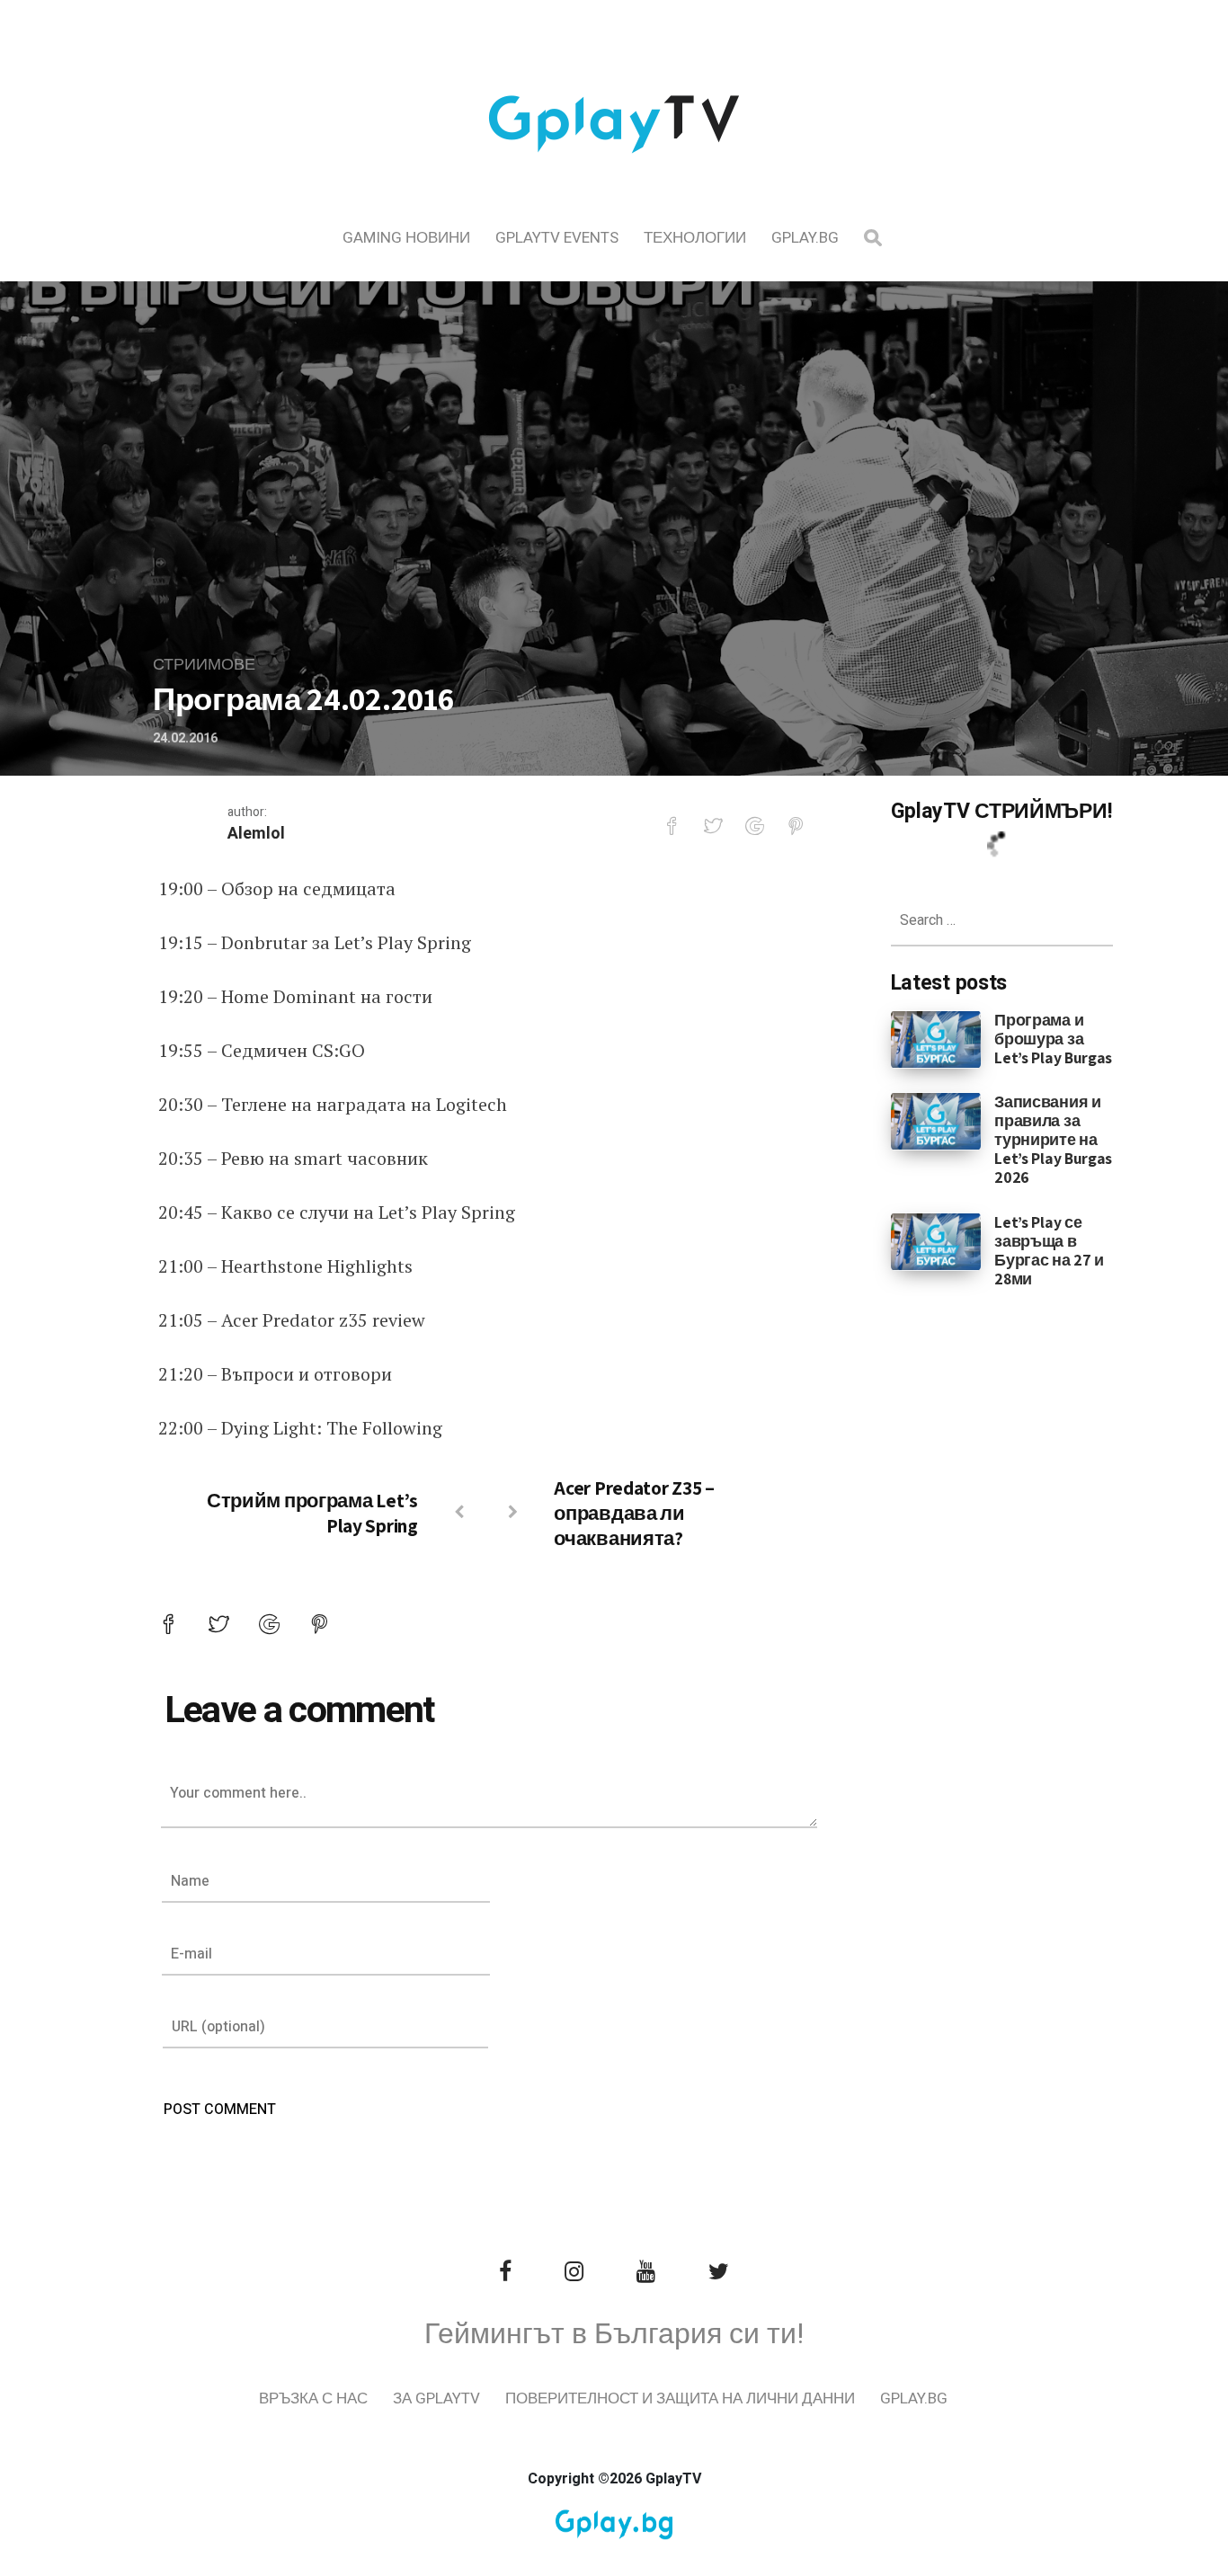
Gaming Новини (406, 238)
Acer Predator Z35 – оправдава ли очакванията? (634, 1513)
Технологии (695, 238)
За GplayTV (436, 2398)
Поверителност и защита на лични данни (680, 2398)
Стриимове (204, 665)
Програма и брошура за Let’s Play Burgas (1053, 1039)
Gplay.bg (805, 238)
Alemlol (256, 834)
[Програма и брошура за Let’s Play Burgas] (936, 1038)
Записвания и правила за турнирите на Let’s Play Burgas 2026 (1053, 1139)
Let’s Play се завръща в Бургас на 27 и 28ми (1049, 1250)
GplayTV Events (557, 238)
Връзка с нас (313, 2398)
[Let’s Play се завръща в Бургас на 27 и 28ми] (936, 1240)
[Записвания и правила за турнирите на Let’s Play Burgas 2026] (936, 1121)
